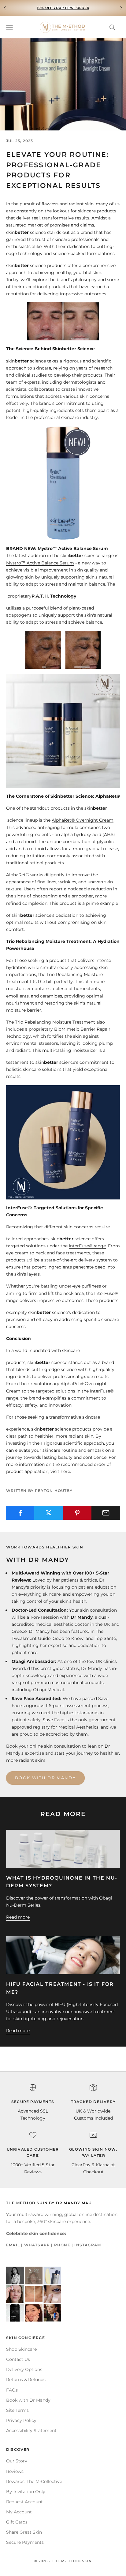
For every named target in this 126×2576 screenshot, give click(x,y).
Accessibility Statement (31, 2431)
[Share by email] (106, 1513)
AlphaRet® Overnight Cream (83, 820)
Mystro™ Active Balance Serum (40, 563)
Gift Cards (17, 2522)
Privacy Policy (21, 2420)
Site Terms (17, 2410)
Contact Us (18, 2359)
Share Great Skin (24, 2532)
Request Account (24, 2502)
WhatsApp (37, 2245)
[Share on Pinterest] (77, 1513)
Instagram (88, 2245)
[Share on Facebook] (20, 1513)
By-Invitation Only (26, 2492)
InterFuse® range (87, 1246)
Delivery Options (24, 2369)
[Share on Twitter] (49, 1513)
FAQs (12, 2390)
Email (13, 2245)
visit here (60, 1471)
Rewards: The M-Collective (34, 2481)
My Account (19, 2512)
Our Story (17, 2461)
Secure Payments (25, 2542)
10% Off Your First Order (63, 8)
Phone (62, 2245)
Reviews (15, 2471)
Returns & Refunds (26, 2380)
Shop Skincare (21, 2349)
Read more (18, 1917)
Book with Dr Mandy (45, 1778)
